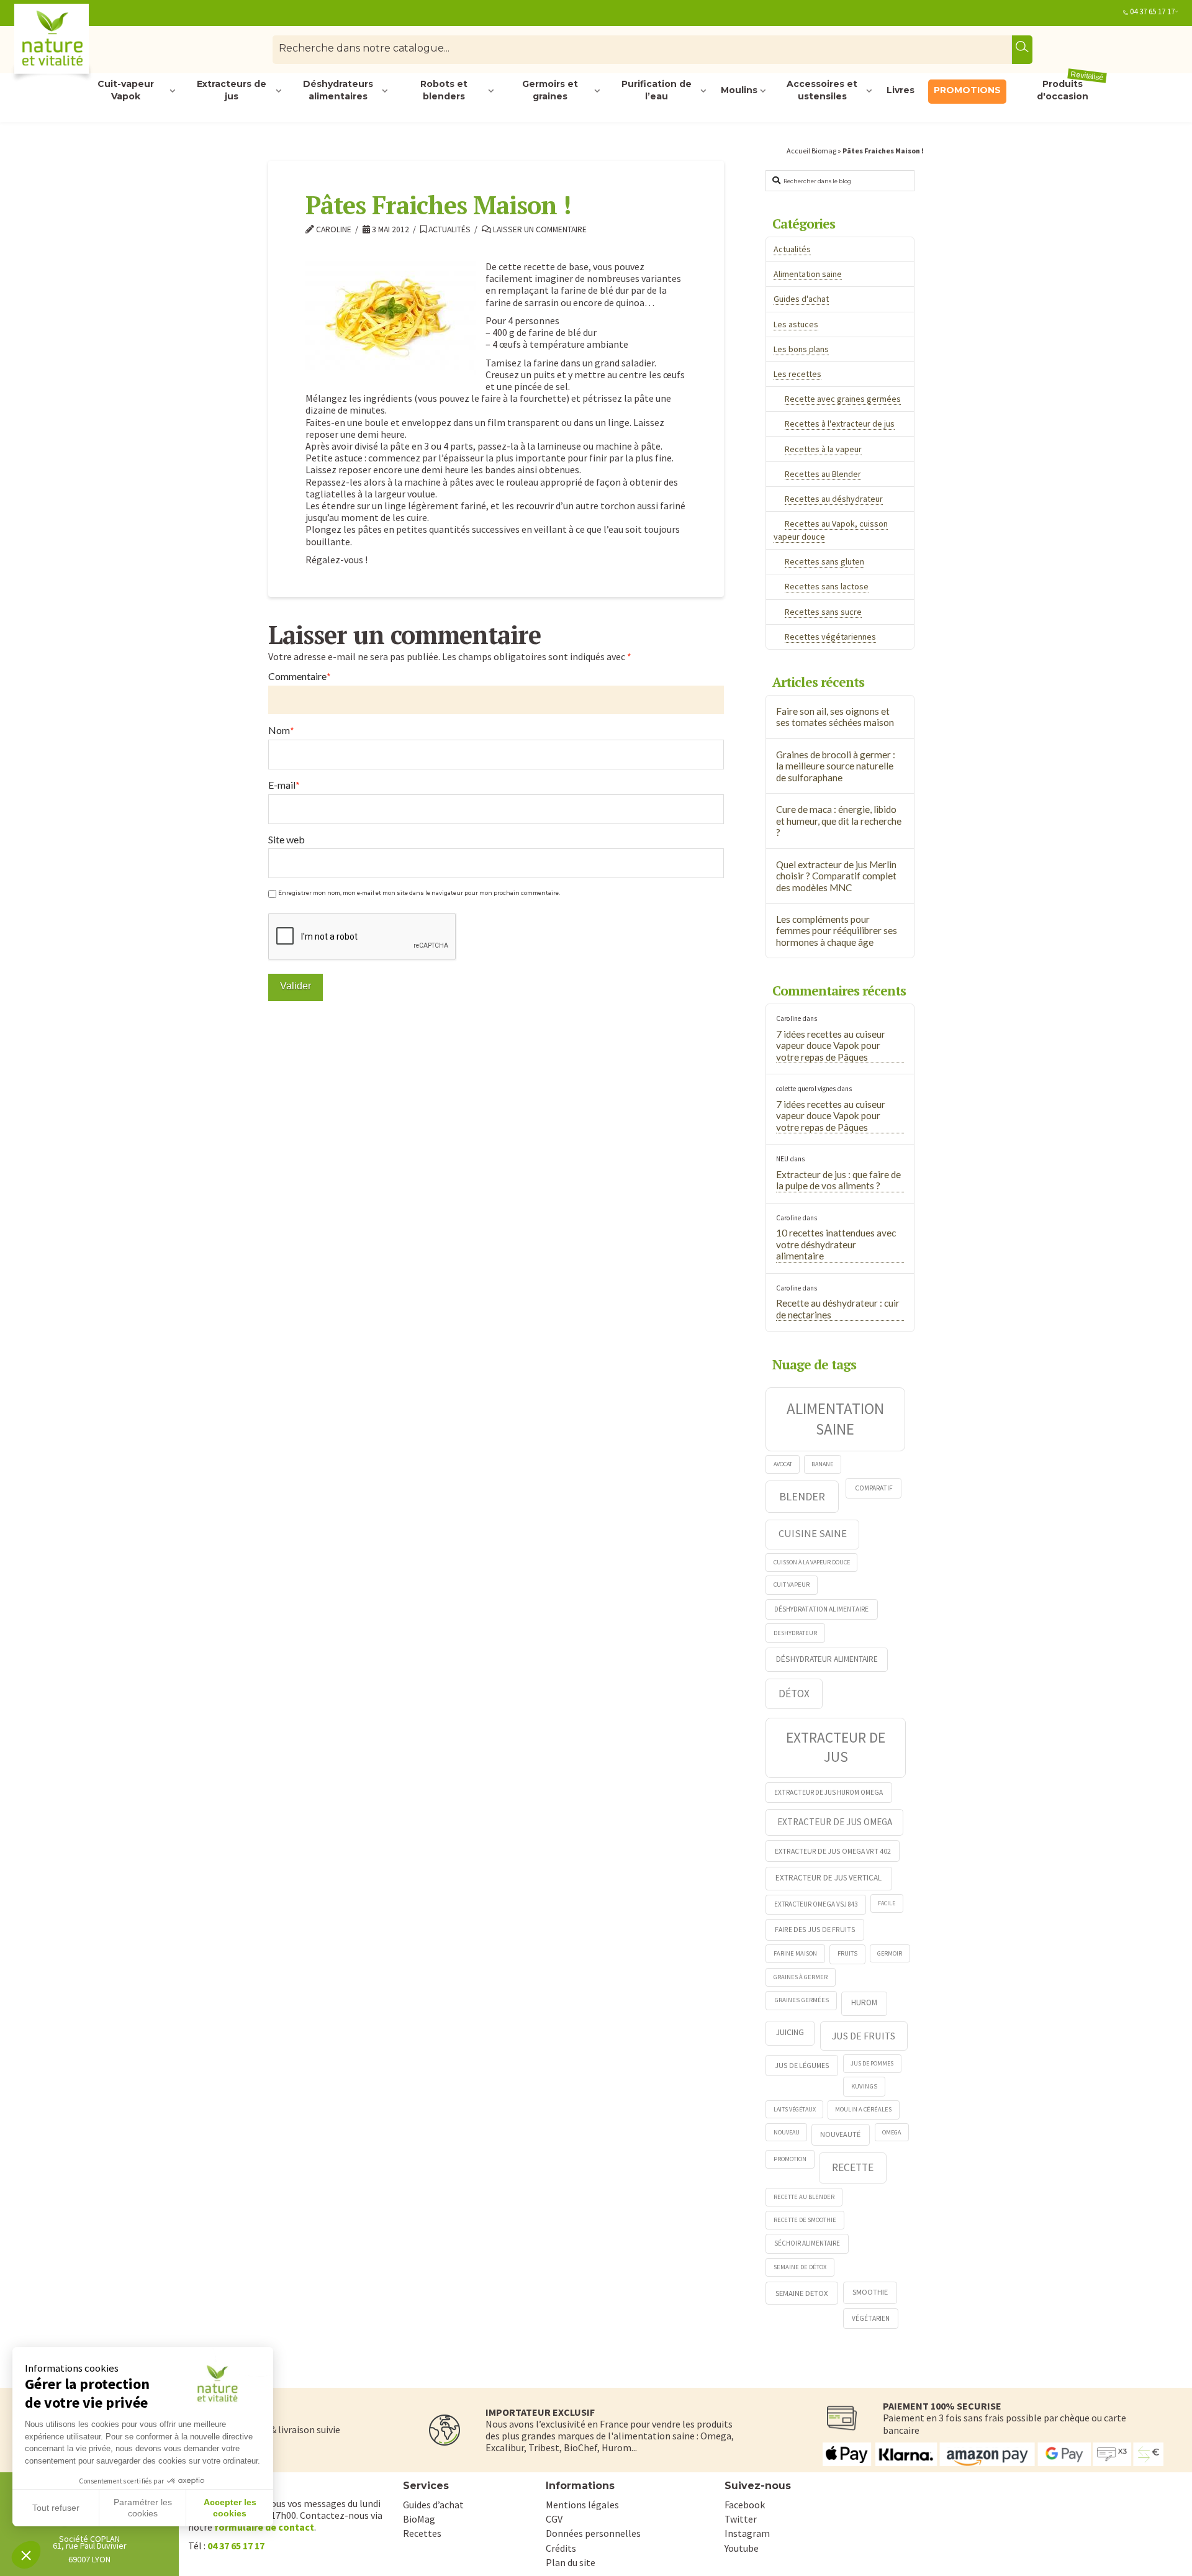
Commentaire (300, 676)
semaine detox (802, 2293)
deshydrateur (795, 1633)
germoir (890, 1953)
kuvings (864, 2086)
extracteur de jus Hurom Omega (829, 1792)
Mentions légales (582, 2505)
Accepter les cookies (230, 2508)
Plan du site (571, 2562)
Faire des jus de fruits (815, 1929)
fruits (847, 1953)
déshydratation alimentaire (821, 1609)
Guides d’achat (433, 2505)
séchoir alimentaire (807, 2243)
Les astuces (796, 324)
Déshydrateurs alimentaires (338, 91)
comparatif (874, 1488)
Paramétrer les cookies (143, 2508)
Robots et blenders (444, 91)
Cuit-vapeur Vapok (126, 91)
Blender (802, 1496)
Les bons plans (801, 349)
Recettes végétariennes (830, 637)
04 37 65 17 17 (1152, 11)
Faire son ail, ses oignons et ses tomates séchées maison (835, 717)
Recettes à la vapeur (823, 449)
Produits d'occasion (1071, 91)
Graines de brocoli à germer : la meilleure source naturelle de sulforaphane (836, 766)
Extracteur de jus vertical (829, 1878)
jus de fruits (864, 2036)
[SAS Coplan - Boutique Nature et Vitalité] (78, 44)
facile (887, 1903)
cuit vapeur (792, 1585)
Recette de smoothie (805, 2220)
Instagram (747, 2533)
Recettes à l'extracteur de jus (840, 424)
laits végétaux (795, 2109)
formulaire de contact (264, 2527)
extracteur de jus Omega (835, 1822)
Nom (281, 730)
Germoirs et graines (550, 91)
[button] (26, 2555)
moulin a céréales (863, 2109)
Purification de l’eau (657, 91)
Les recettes (797, 374)
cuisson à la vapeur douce (812, 1562)
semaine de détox (800, 2267)
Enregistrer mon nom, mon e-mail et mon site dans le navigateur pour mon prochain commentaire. (419, 893)
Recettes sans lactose (827, 586)
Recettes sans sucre (823, 612)
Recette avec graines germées (843, 399)
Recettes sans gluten (824, 561)
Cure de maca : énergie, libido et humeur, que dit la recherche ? (839, 821)
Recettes (422, 2533)
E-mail (284, 785)
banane (822, 1464)
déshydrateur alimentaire (827, 1659)
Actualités (449, 229)
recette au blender (804, 2197)
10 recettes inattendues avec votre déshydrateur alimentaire (836, 1244)
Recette (853, 2167)
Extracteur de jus (836, 1747)
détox (794, 1694)
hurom (864, 2002)
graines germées (801, 2000)
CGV (554, 2519)
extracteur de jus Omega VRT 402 (833, 1851)
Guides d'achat (801, 299)
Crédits (561, 2548)
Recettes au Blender (823, 474)
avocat (783, 1464)
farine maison (795, 1953)
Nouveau (787, 2132)
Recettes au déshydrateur (834, 499)
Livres (901, 90)
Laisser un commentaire (539, 229)
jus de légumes (802, 2065)
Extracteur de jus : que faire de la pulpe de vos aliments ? (838, 1180)
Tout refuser (56, 2508)
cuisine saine (813, 1533)
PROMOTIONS (967, 90)
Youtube (742, 2548)
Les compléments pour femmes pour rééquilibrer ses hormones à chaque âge (837, 931)
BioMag (419, 2519)
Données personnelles (593, 2533)
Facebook (745, 2505)
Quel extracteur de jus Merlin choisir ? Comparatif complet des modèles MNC (836, 876)
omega (892, 2132)
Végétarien (871, 2318)
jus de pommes (872, 2063)
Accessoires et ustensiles (822, 91)
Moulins (739, 90)
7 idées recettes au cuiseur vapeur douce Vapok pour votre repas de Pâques (831, 1045)
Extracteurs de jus (232, 91)
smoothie (870, 2292)
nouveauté (840, 2134)
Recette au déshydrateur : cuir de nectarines (838, 1309)
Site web (287, 839)
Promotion (790, 2159)
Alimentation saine (808, 274)
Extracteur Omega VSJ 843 (816, 1904)
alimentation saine (835, 1419)
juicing (790, 2032)
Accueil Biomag (811, 151)
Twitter (741, 2519)
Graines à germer (801, 1977)
